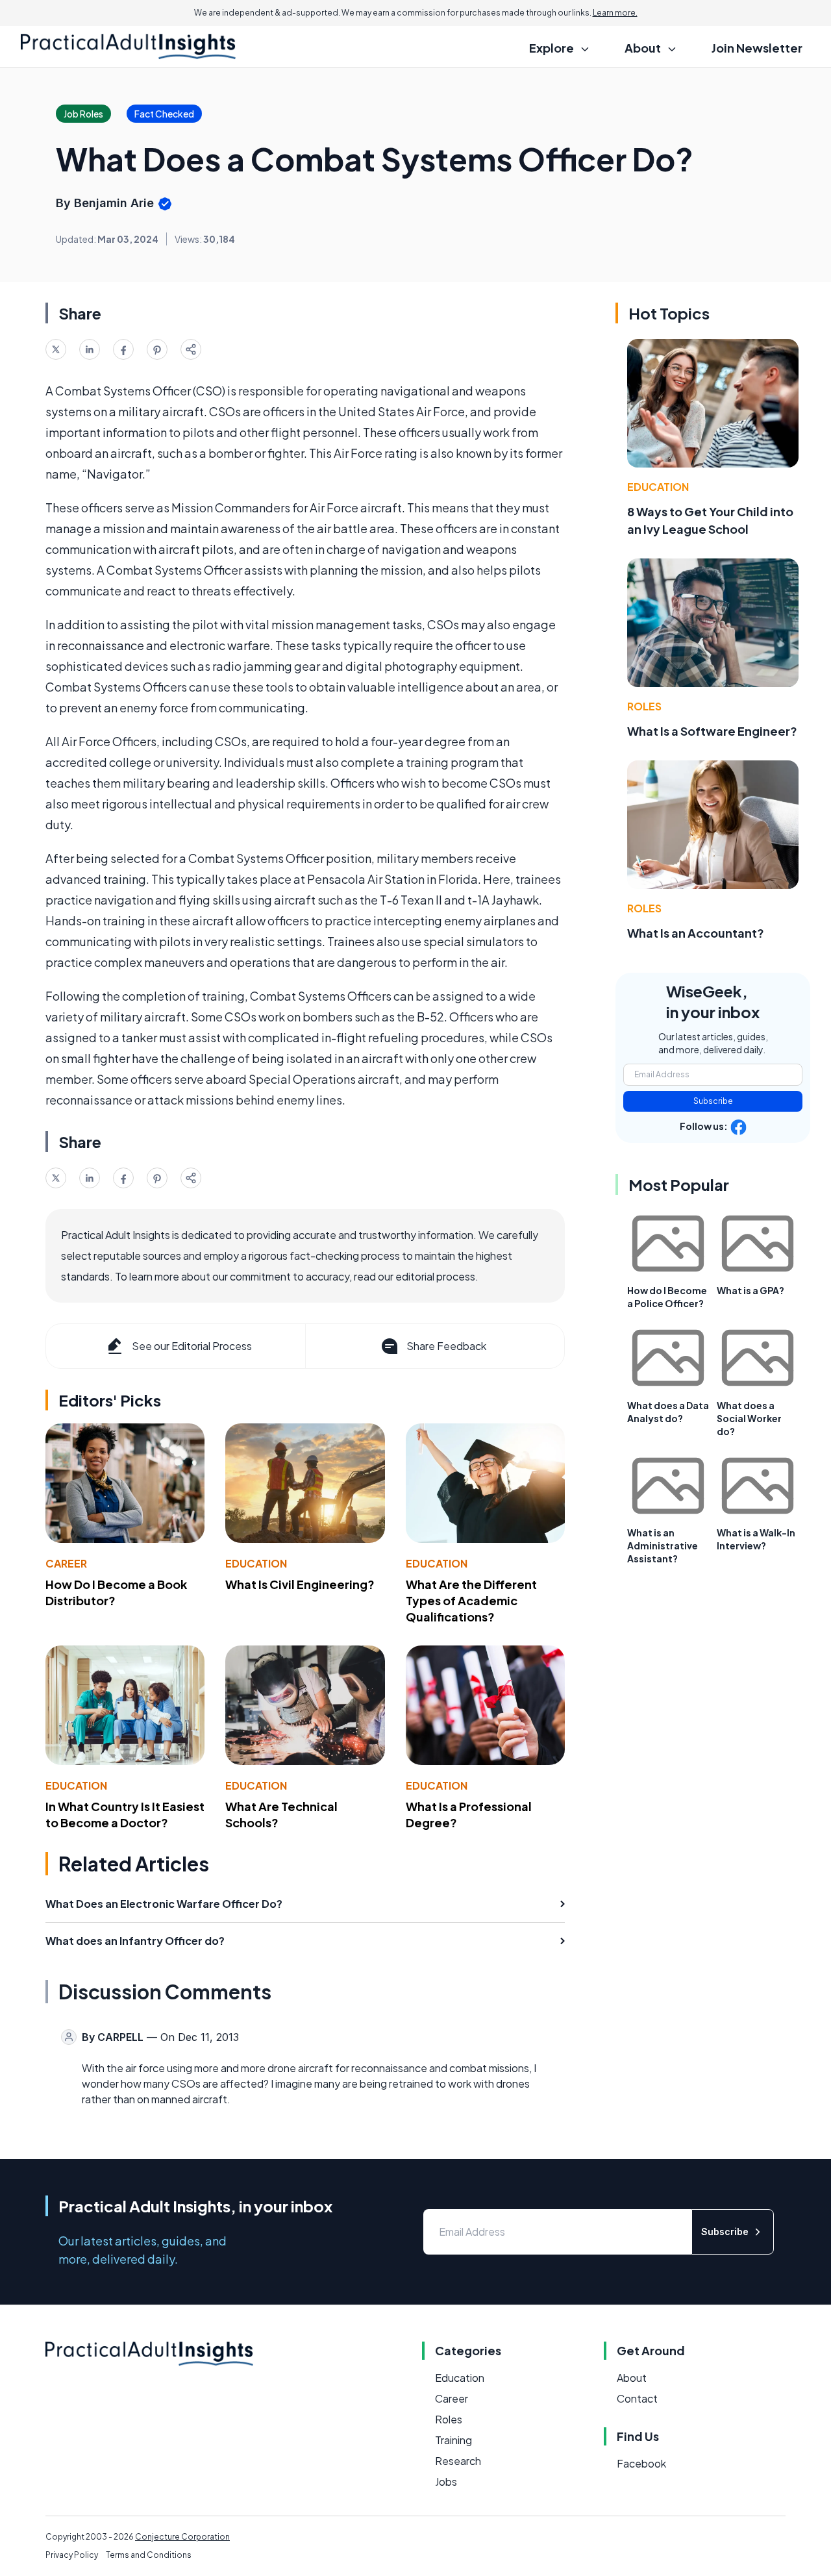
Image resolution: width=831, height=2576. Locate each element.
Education (256, 1563)
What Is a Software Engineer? (712, 731)
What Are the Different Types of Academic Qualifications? (471, 1600)
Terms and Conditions (149, 2555)
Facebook (641, 2463)
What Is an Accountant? (696, 933)
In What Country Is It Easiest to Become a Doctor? (125, 1814)
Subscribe (713, 1101)
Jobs (446, 2482)
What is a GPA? (750, 1290)
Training (453, 2440)
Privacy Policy (72, 2555)
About (632, 2378)
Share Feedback (446, 1346)
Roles (644, 706)
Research (458, 2461)
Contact (637, 2398)
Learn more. (615, 13)
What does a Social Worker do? (749, 1418)
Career (66, 1563)
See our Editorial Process (192, 1346)
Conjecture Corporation (182, 2537)
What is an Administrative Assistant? (663, 1545)
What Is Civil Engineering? (300, 1584)
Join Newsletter (757, 48)
